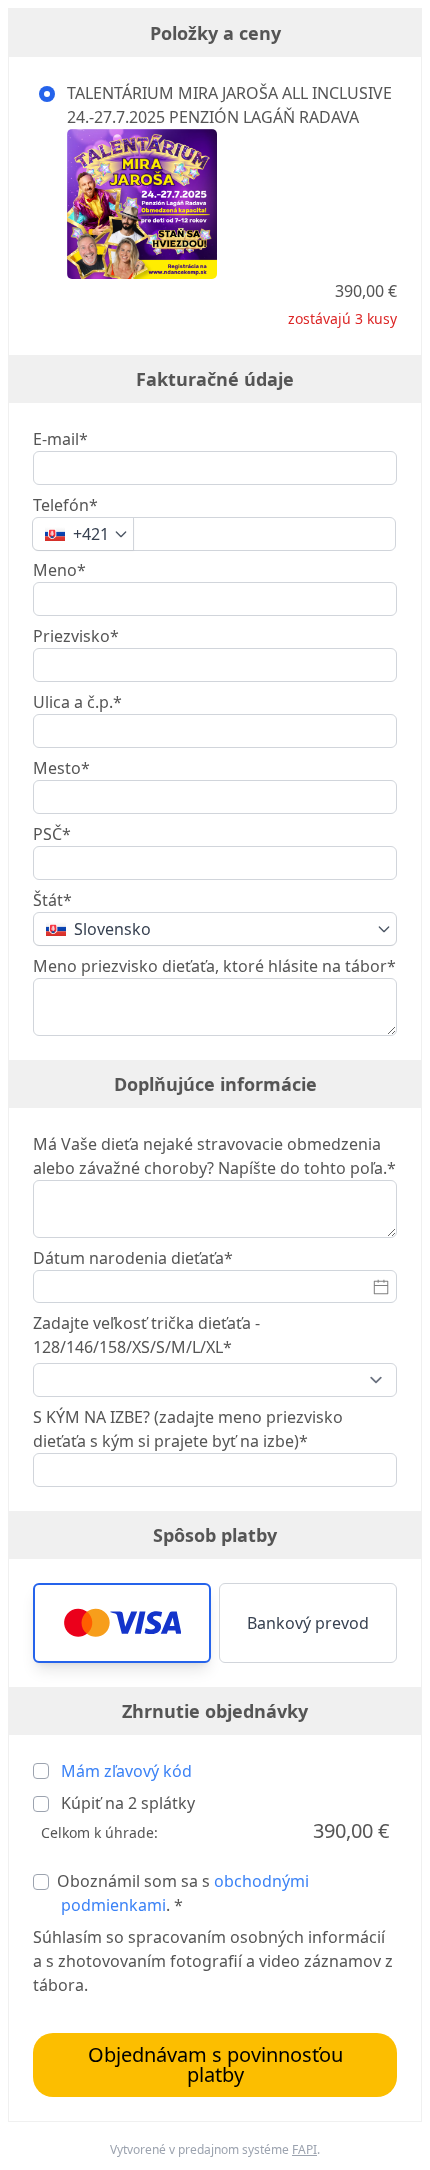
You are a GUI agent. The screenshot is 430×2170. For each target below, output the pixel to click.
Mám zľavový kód (126, 1771)
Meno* (59, 570)
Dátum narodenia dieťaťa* (133, 1258)
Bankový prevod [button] (308, 1623)
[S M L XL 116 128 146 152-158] (215, 1380)
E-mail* (60, 439)
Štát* (52, 900)
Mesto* (61, 768)
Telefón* (65, 505)
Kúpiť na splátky (126, 1803)
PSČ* (52, 834)
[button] (122, 1623)
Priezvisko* (76, 636)
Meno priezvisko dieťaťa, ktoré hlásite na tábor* (214, 966)
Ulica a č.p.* (77, 702)
